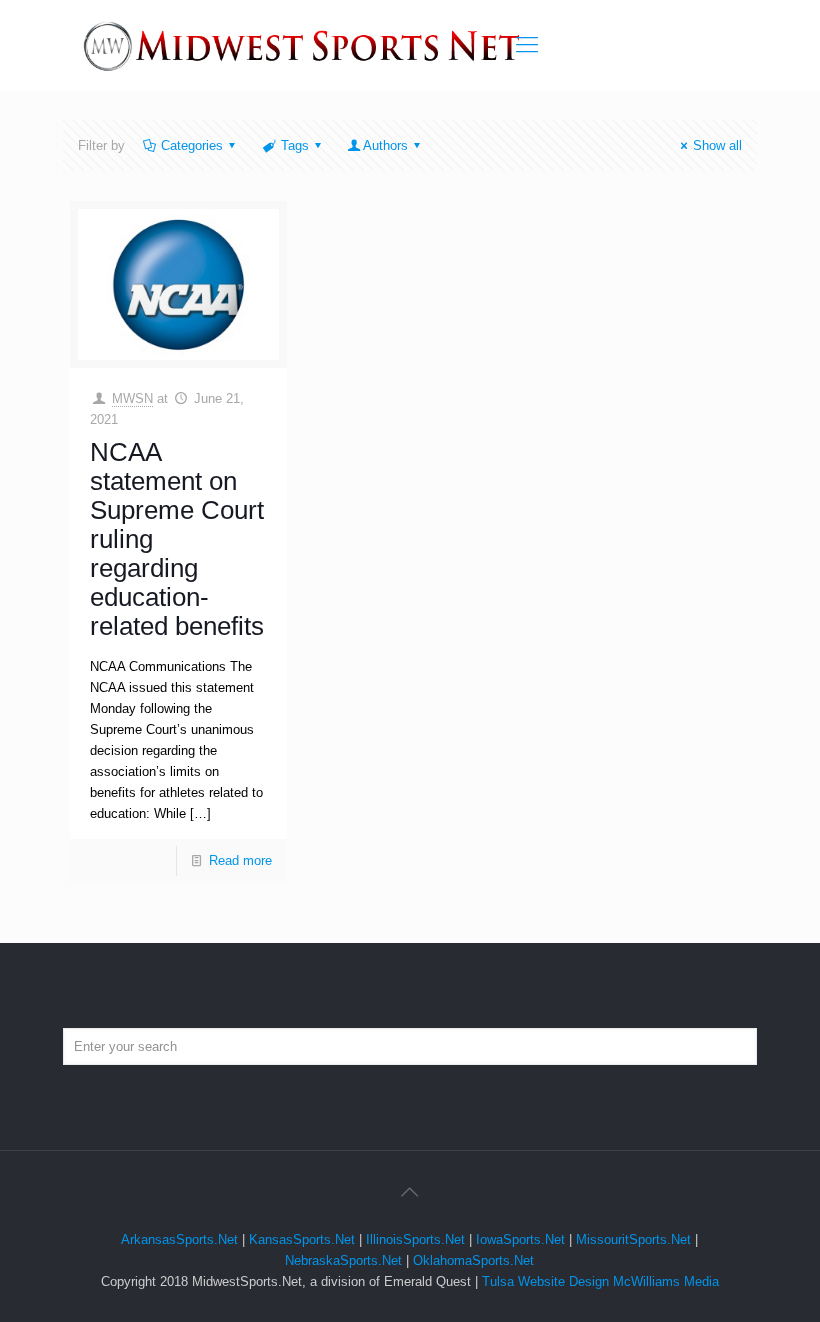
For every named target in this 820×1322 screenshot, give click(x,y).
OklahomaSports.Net (473, 1260)
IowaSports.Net (520, 1239)
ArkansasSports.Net (179, 1239)
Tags (295, 145)
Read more (240, 860)
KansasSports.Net (302, 1239)
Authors (385, 145)
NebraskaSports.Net (343, 1260)
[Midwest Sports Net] (302, 45)
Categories (192, 145)
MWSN (132, 398)
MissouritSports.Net (633, 1239)
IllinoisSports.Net (415, 1239)
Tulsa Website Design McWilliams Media (600, 1281)
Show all (717, 145)
